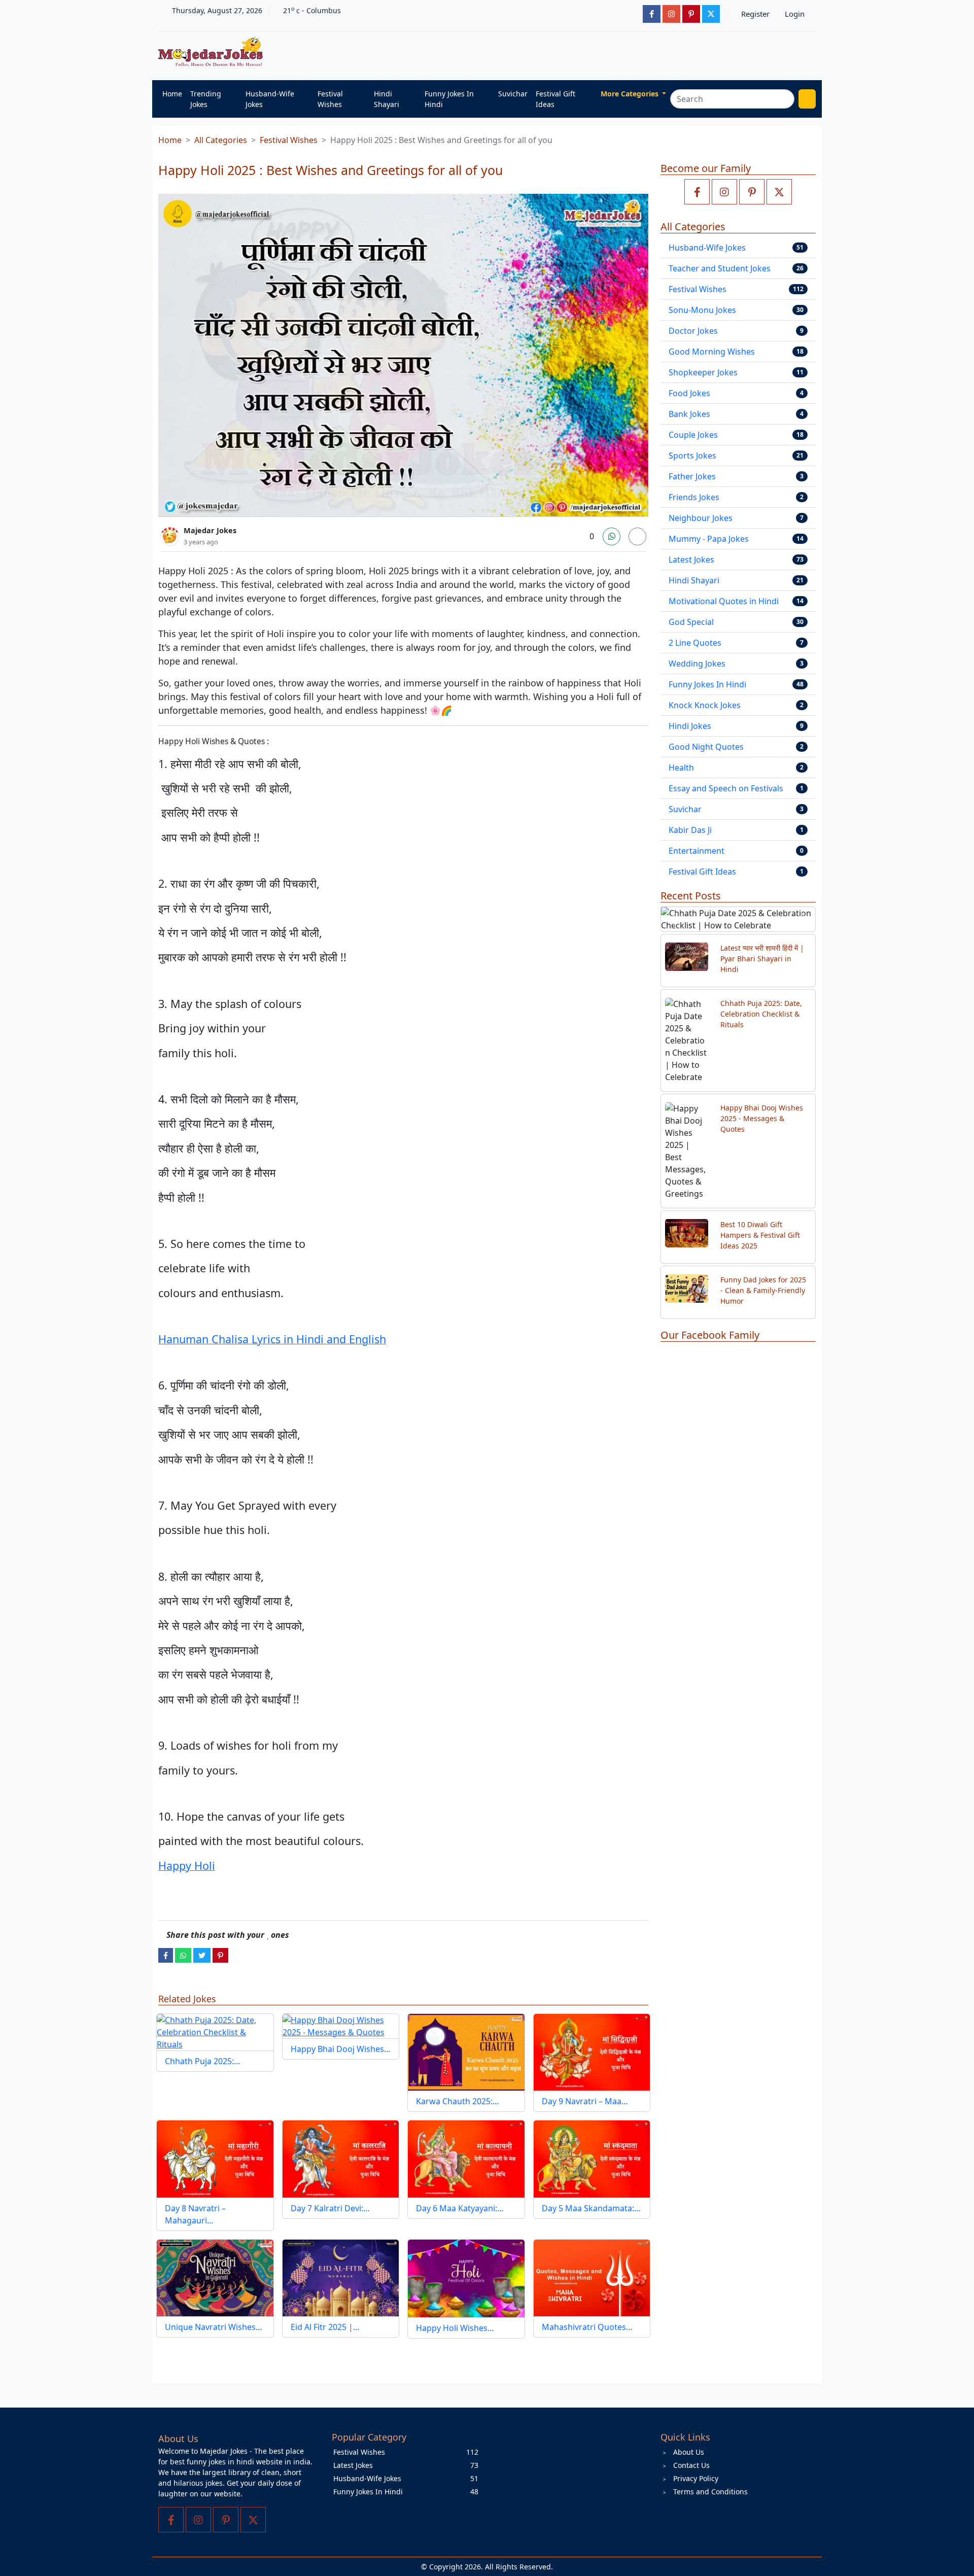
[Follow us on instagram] (724, 192)
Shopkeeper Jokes (703, 372)
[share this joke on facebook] (166, 1955)
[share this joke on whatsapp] (183, 1955)
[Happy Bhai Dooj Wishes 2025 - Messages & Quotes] (341, 2026)
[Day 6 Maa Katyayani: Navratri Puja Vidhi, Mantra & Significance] (466, 2159)
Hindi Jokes (690, 726)
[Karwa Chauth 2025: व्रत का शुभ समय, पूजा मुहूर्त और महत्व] (466, 2052)
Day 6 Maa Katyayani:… (460, 2208)
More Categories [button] (631, 94)
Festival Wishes (330, 99)
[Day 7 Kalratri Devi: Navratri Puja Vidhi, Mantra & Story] (341, 2159)
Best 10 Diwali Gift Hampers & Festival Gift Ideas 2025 (760, 1235)
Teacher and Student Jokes (720, 268)
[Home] (213, 52)
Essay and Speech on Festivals (726, 788)
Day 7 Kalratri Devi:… (330, 2208)
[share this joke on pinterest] (220, 1955)
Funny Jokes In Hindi (449, 99)
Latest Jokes (691, 560)
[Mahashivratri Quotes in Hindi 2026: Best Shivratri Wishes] (592, 2278)
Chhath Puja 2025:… (203, 2061)
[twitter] (202, 1955)
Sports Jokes (692, 456)
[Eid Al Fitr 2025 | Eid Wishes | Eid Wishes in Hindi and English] (341, 2278)
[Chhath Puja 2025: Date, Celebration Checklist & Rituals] (215, 2032)
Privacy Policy (696, 2478)
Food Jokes (689, 393)
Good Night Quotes (706, 747)
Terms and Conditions (710, 2492)
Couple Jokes (693, 435)
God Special (691, 622)
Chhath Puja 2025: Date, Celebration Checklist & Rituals (761, 1014)
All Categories (221, 140)
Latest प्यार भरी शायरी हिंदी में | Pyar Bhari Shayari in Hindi (762, 959)
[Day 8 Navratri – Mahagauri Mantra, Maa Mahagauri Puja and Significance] (215, 2159)
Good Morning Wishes (712, 352)
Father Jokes (692, 476)
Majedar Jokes (210, 530)
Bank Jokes (689, 414)
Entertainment (697, 851)
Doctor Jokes (693, 331)
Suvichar (513, 94)
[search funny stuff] (807, 99)
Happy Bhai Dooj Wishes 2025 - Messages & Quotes (762, 1118)
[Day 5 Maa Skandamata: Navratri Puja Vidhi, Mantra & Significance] (592, 2159)
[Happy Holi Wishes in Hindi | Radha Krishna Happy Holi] (466, 2278)
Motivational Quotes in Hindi (724, 601)
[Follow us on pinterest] (752, 192)
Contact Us (691, 2465)
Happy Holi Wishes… (455, 2328)
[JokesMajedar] (711, 14)
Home (172, 94)
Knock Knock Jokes (705, 705)
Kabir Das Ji (690, 830)
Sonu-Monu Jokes (702, 310)
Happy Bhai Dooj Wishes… (341, 2049)
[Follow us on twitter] (779, 192)
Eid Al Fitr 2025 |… (325, 2327)
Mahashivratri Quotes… (587, 2327)
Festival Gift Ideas (555, 99)
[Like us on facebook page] (697, 192)
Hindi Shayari (387, 99)
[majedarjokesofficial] (652, 14)
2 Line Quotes (695, 643)
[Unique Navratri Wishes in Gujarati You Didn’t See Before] (215, 2278)
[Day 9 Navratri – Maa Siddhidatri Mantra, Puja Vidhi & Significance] (592, 2052)
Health (681, 768)
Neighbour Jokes (701, 518)
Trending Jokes (206, 99)
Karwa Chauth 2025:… (458, 2101)
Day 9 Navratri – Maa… (585, 2101)
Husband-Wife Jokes (270, 99)
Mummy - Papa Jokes (709, 539)
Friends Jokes (694, 497)
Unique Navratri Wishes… (214, 2327)
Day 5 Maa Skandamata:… (591, 2208)
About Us (689, 2452)
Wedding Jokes (697, 664)
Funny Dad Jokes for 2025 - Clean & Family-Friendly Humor (763, 1290)
